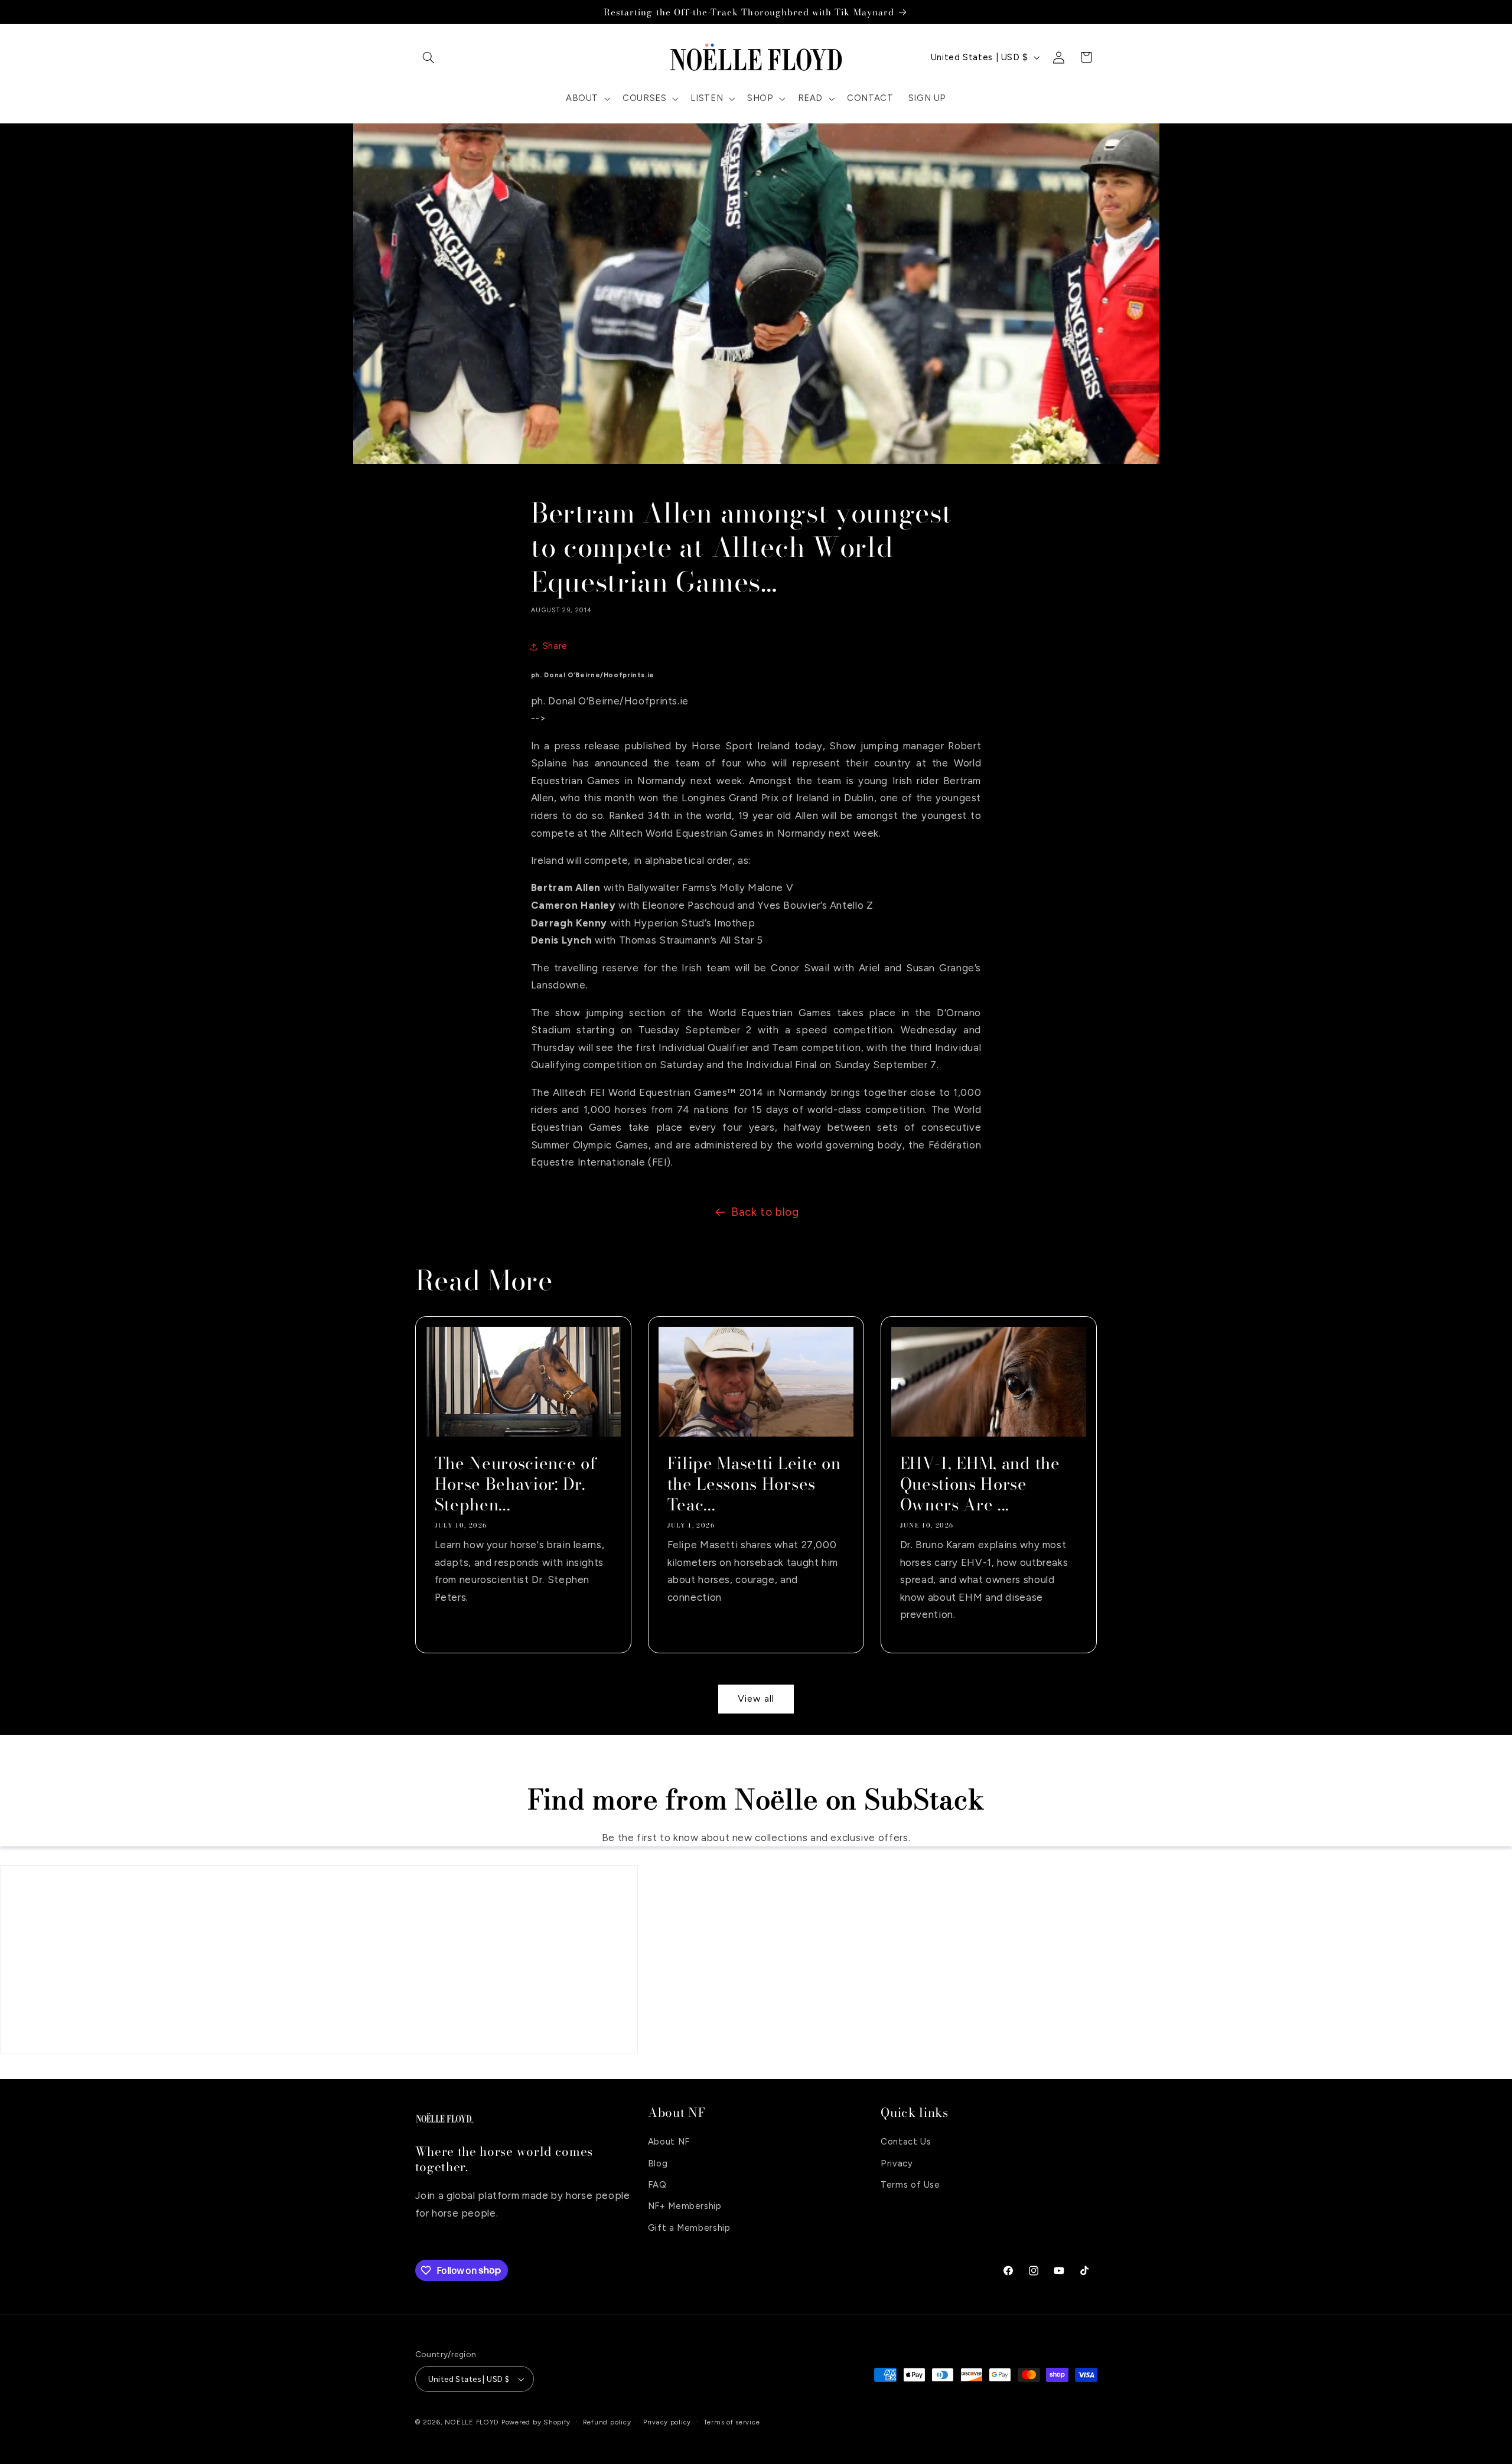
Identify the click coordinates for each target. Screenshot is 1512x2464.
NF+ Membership (685, 2207)
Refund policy (607, 2422)
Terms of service (732, 2422)
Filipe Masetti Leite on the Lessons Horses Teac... (754, 1484)
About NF (669, 2142)
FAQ (657, 2185)
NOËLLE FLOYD (472, 2423)
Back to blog (765, 1212)
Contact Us (906, 2142)
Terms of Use (910, 2185)
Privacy (897, 2163)
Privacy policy (667, 2422)
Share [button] (555, 646)
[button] (429, 57)
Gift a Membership (689, 2228)
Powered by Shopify (536, 2423)
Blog (658, 2163)
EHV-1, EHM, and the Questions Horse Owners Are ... (980, 1484)
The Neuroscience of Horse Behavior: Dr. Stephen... (515, 1484)
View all (756, 1698)
